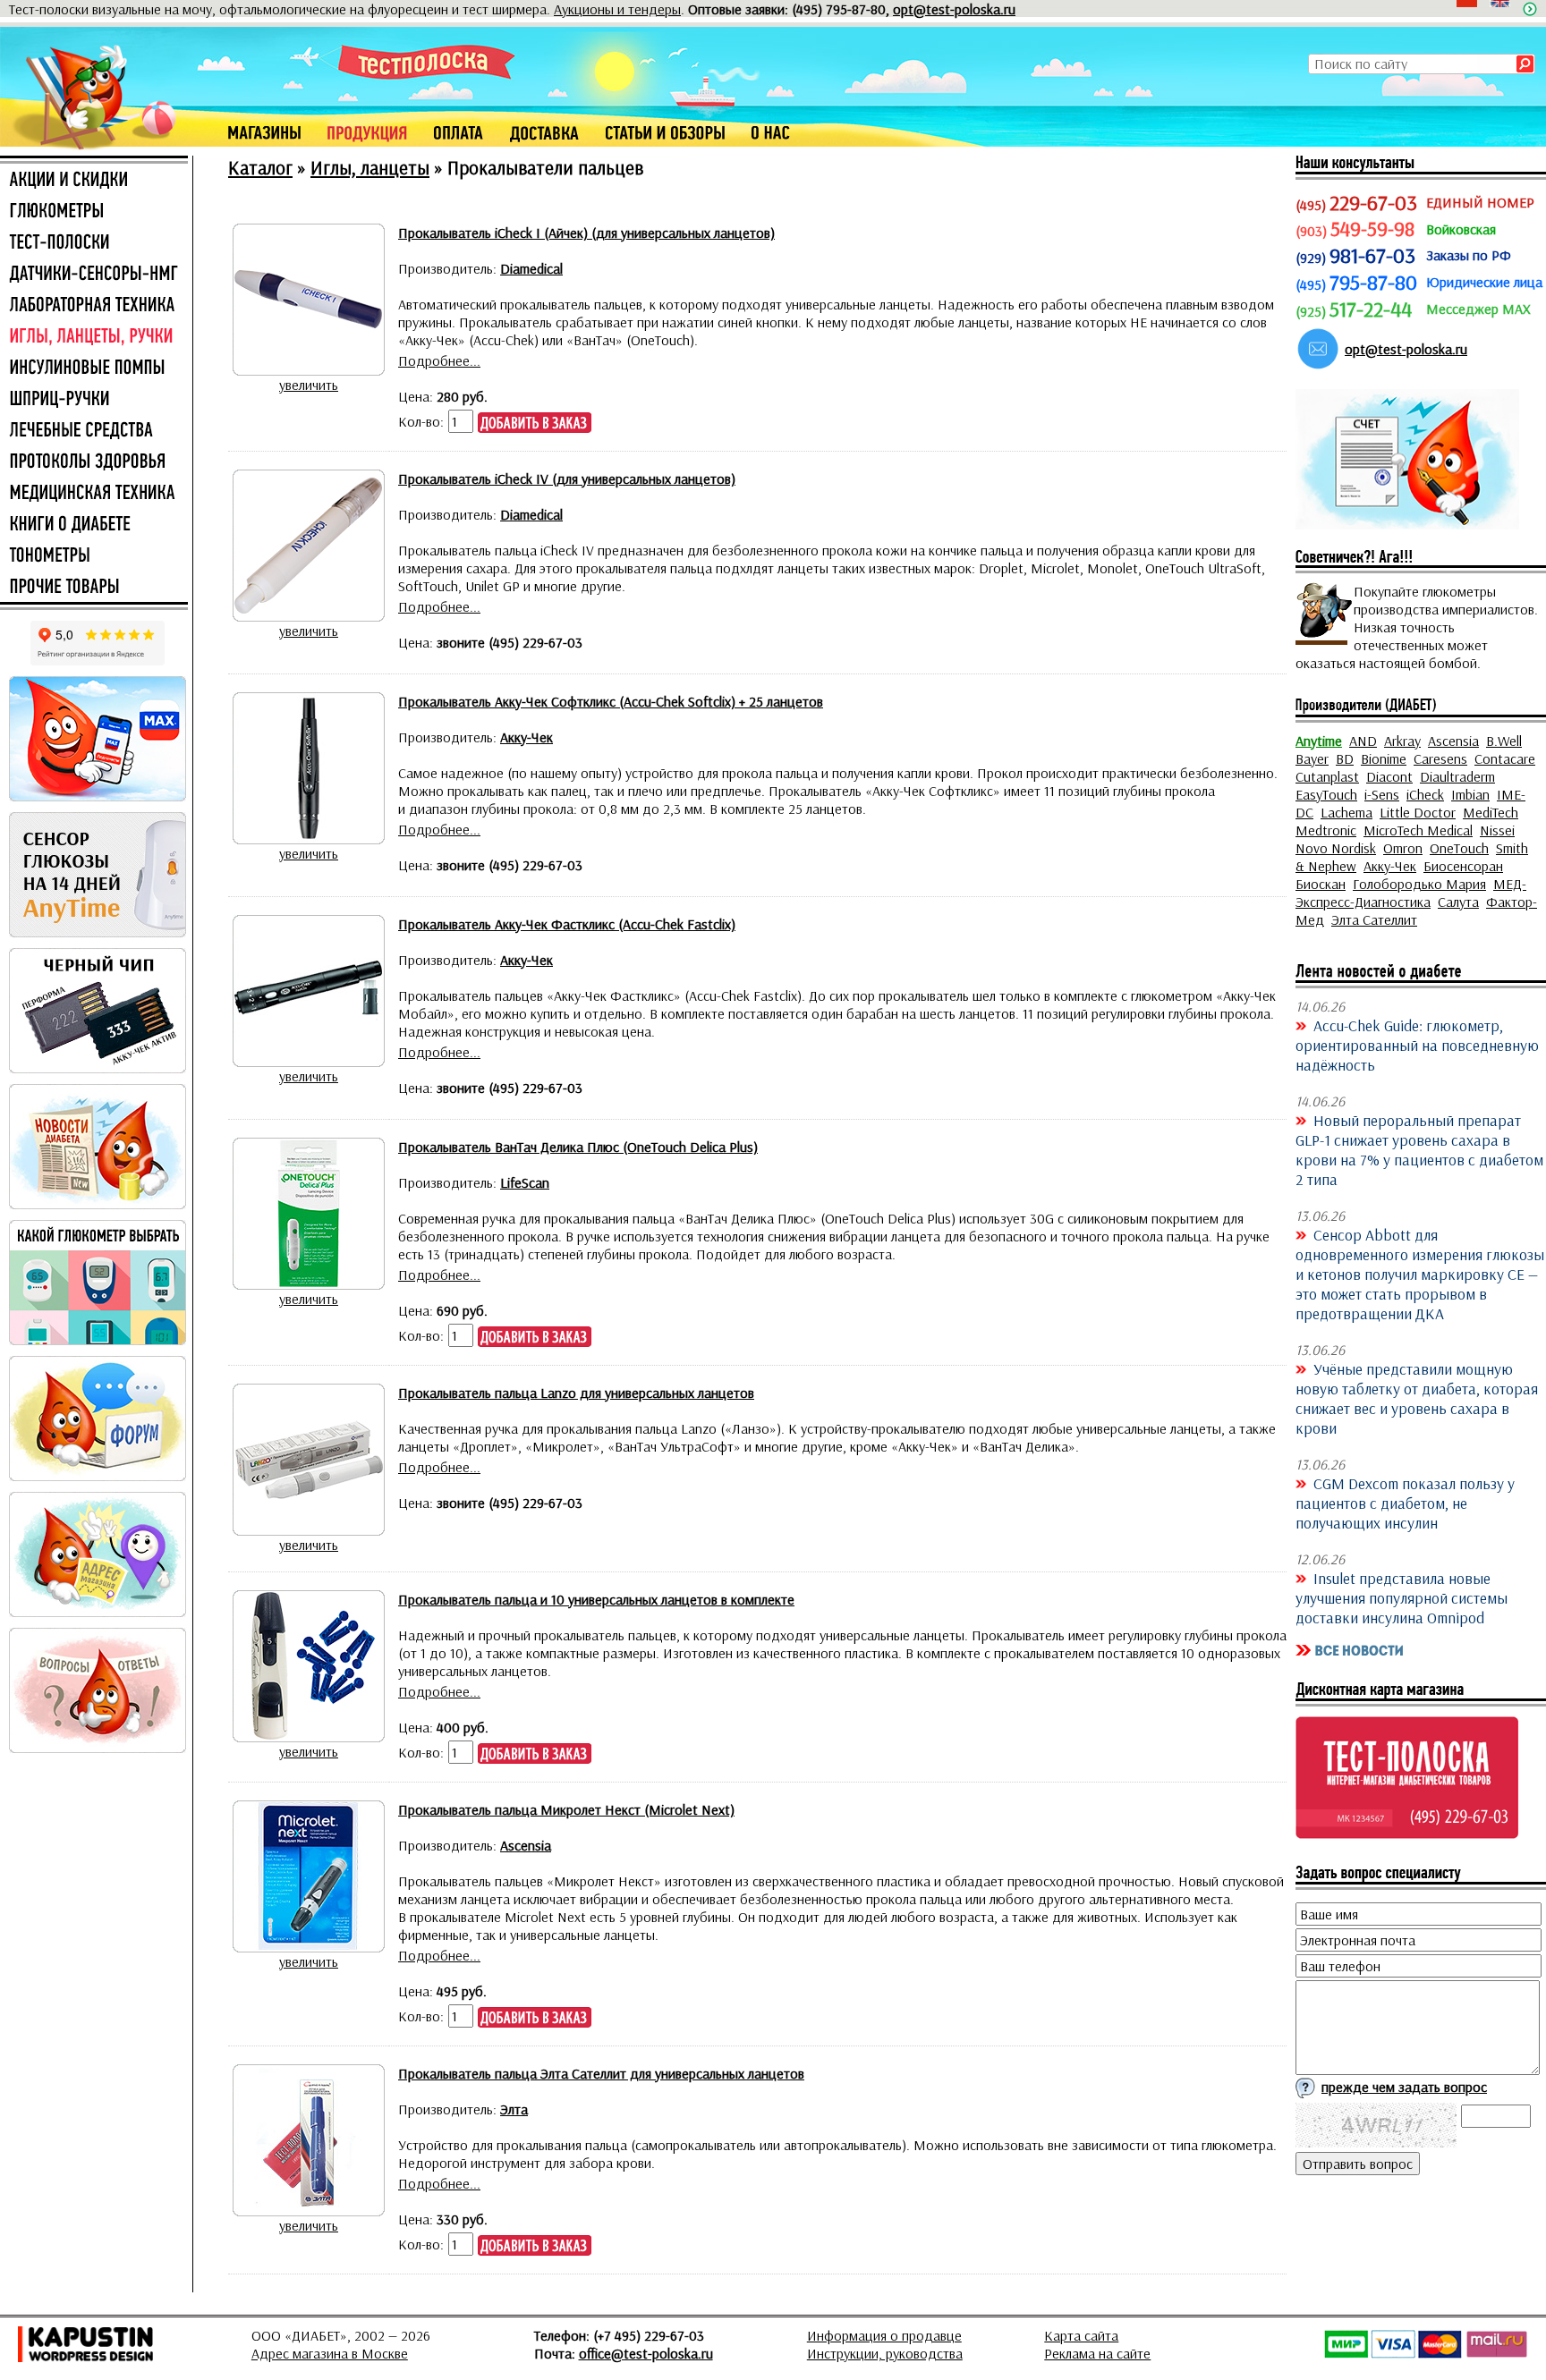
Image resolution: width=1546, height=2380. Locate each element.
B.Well (1504, 741)
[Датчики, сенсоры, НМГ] (94, 275)
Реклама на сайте (1097, 2353)
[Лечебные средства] (94, 431)
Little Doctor (1418, 812)
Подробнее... (439, 360)
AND (1363, 741)
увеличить (309, 385)
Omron (1403, 848)
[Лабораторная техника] (94, 306)
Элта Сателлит (1374, 919)
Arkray (1402, 741)
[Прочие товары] (94, 588)
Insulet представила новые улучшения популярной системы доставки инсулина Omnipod (1402, 1597)
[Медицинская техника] (94, 494)
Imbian (1470, 794)
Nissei (1497, 830)
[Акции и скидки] (94, 181)
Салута (1458, 902)
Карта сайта (1081, 2335)
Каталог (260, 167)
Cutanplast (1327, 776)
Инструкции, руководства (885, 2353)
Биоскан (1321, 884)
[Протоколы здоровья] (94, 462)
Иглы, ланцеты (370, 167)
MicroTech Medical (1418, 830)
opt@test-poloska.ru (954, 9)
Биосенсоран (1463, 866)
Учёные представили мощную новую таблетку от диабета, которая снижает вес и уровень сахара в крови (1417, 1398)
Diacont (1389, 776)
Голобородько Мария (1419, 884)
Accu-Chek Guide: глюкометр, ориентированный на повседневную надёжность (1417, 1045)
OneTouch (1459, 848)
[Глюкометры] (94, 212)
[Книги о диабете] (94, 525)
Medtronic (1326, 830)
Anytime (1319, 741)
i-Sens (1382, 794)
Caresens (1440, 758)
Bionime (1384, 758)
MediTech (1491, 812)
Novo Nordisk (1336, 848)
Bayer (1312, 758)
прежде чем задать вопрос (1404, 2087)
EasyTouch (1326, 794)
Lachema (1346, 812)
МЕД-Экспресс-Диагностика (1411, 893)
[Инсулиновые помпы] (94, 368)
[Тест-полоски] (94, 243)
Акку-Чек (1390, 866)
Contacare (1505, 758)
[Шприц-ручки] (94, 400)
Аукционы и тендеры (617, 9)
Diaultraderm (1457, 776)
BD (1345, 758)
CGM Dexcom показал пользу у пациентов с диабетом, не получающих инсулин (1405, 1503)
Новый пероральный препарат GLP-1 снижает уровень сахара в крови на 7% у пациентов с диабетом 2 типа (1419, 1149)
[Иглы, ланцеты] (94, 337)
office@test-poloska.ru (646, 2353)
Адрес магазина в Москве (330, 2353)
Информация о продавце (884, 2335)
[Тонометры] (94, 556)
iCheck (1425, 794)
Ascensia (1453, 741)
